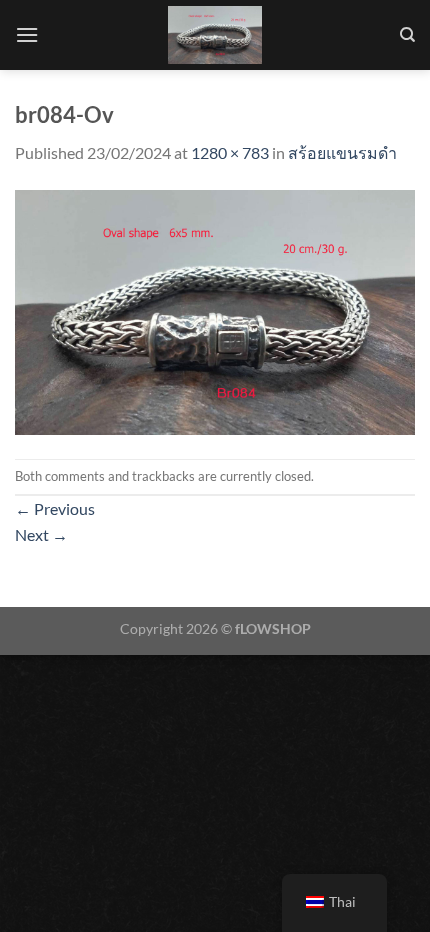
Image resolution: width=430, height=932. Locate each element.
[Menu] (27, 34)
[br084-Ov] (215, 309)
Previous (55, 508)
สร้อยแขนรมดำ (342, 152)
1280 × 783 (230, 152)
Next (41, 534)
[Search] (407, 35)
